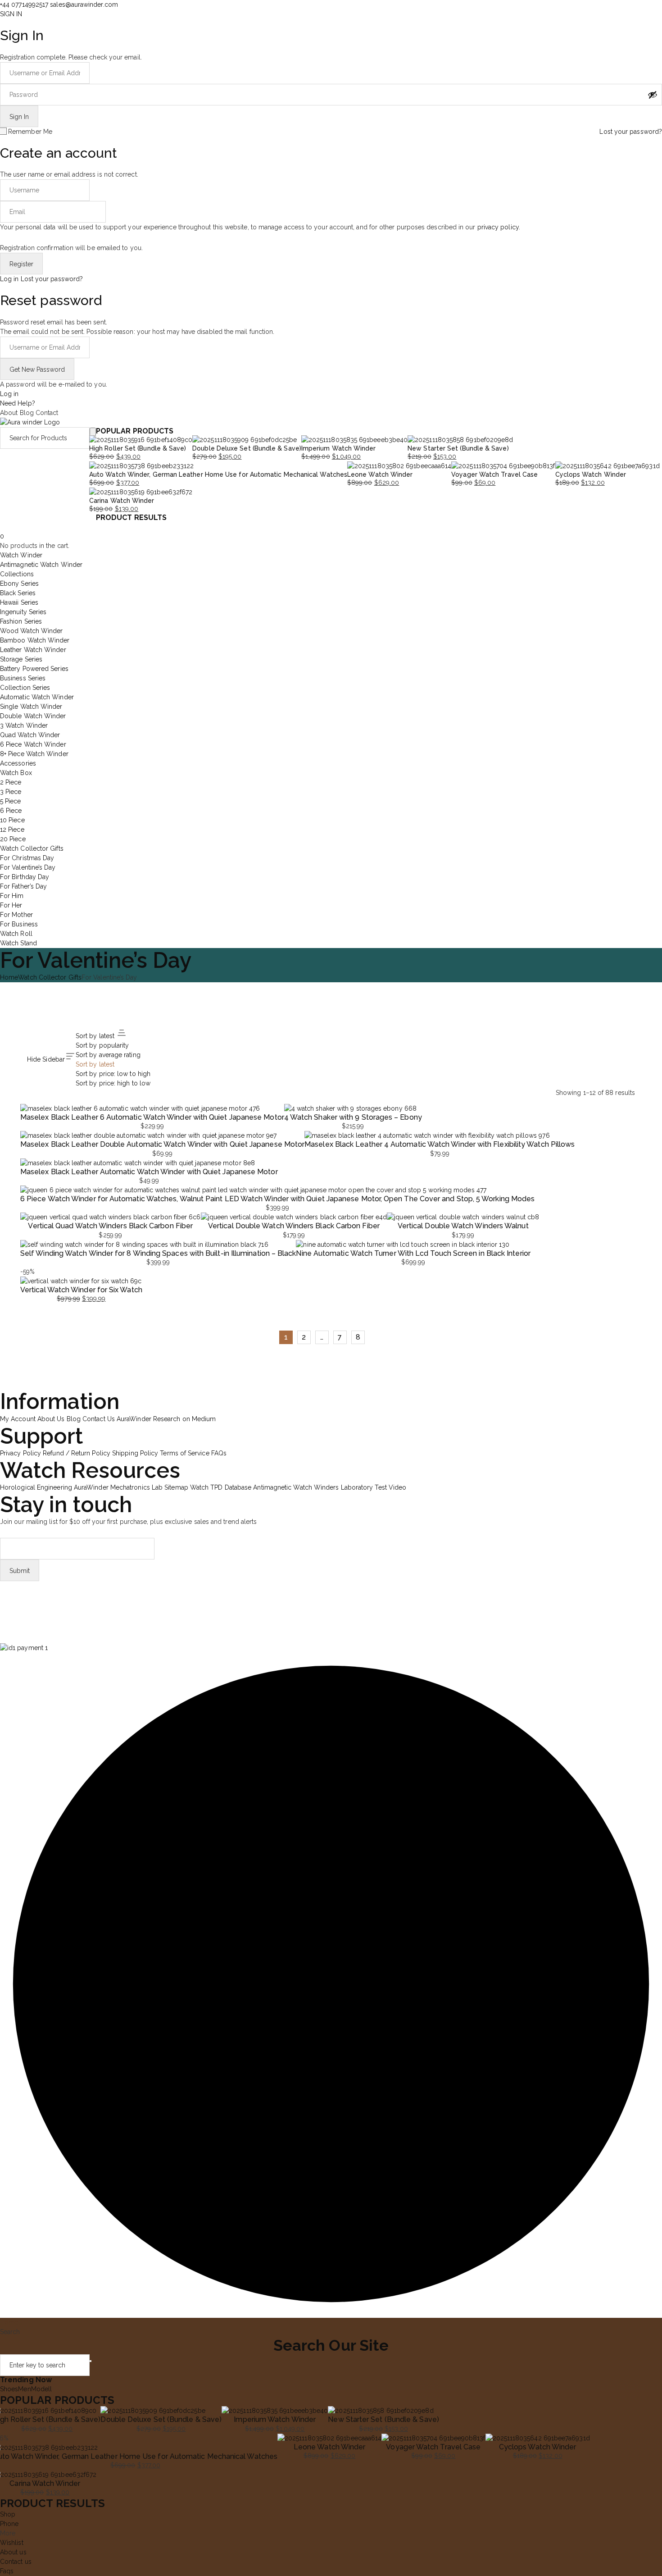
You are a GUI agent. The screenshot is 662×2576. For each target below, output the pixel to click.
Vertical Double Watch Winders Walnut (463, 1226)
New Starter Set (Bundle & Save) (458, 448)
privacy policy (498, 227)
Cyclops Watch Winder (591, 474)
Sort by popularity (102, 1045)
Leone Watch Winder (380, 474)
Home (9, 977)
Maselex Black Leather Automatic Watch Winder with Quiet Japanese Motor (149, 1172)
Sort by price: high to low (113, 1083)
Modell (41, 2389)
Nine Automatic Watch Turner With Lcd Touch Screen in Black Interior (413, 1253)
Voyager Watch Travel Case (494, 474)
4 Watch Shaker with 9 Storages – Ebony (353, 1117)
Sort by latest (95, 1064)
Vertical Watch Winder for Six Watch (81, 1290)
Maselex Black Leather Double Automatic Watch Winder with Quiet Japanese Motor (162, 1144)
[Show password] (653, 95)
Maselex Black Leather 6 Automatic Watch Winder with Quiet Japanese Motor (152, 1117)
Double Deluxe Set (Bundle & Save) (247, 448)
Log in (9, 279)
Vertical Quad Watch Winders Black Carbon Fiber (110, 1226)
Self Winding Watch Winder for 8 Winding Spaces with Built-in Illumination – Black (158, 1253)
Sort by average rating (108, 1055)
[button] (24, 1648)
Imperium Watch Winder (339, 448)
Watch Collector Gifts (50, 977)
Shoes (9, 2389)
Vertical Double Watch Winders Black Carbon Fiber (294, 1226)
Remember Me (30, 132)
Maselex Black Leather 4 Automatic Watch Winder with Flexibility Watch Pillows (440, 1144)
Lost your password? (631, 132)
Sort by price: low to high (113, 1074)
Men (24, 2389)
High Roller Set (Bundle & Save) (138, 448)
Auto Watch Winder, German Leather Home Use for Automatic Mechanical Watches (218, 474)
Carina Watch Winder (122, 501)
